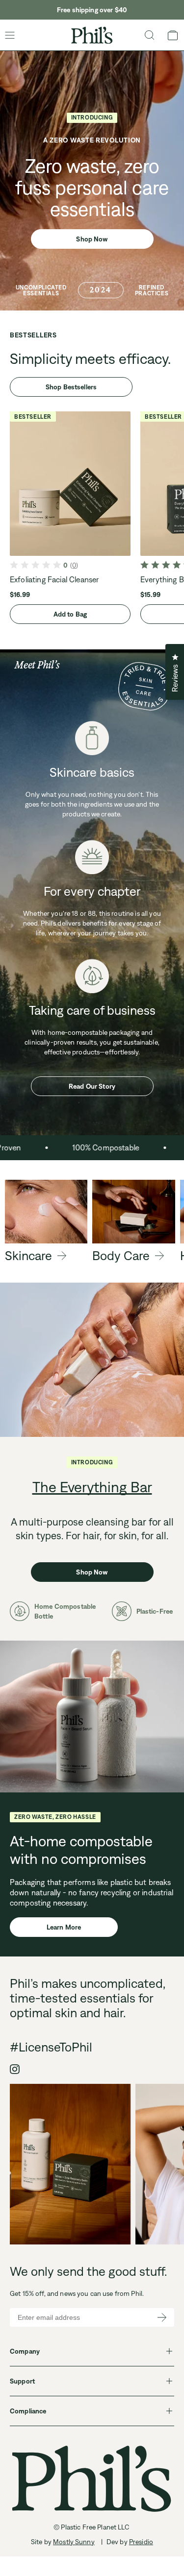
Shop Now (92, 239)
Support (22, 2381)
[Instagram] (15, 2069)
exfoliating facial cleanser (54, 579)
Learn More (64, 1927)
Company (25, 2351)
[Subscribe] (162, 2317)
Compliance (28, 2411)
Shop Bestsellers (71, 387)
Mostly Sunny (74, 2542)
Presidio (141, 2542)
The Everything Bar (92, 1487)
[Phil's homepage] (92, 35)
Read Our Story (92, 1086)
